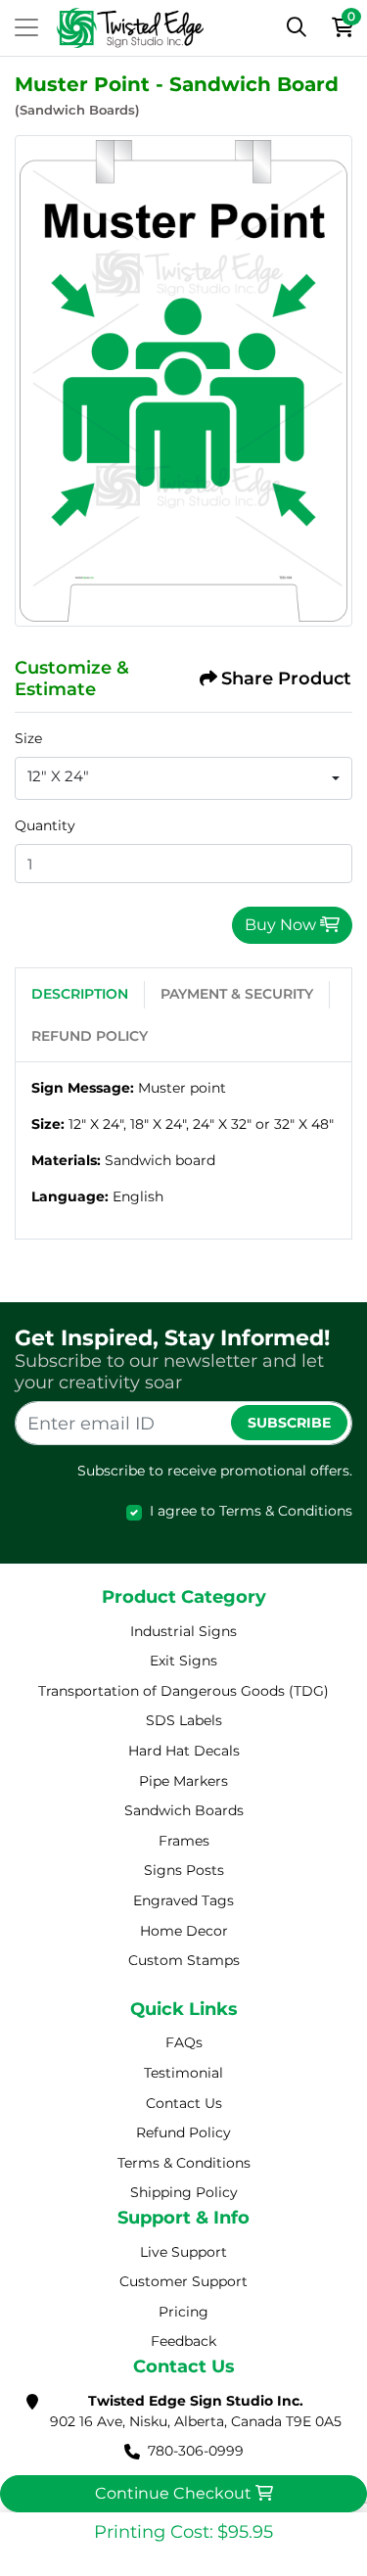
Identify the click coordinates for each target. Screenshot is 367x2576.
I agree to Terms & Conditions (251, 1511)
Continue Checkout (175, 2493)
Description (80, 994)
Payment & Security (237, 994)
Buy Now (282, 925)
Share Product (286, 679)
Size (28, 738)
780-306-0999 (196, 2451)
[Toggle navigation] (26, 27)
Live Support (183, 2252)
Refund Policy (90, 1036)
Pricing (183, 2312)
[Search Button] (297, 27)
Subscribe (289, 1423)
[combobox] (183, 778)
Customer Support (183, 2281)
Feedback (183, 2341)
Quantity (45, 825)
